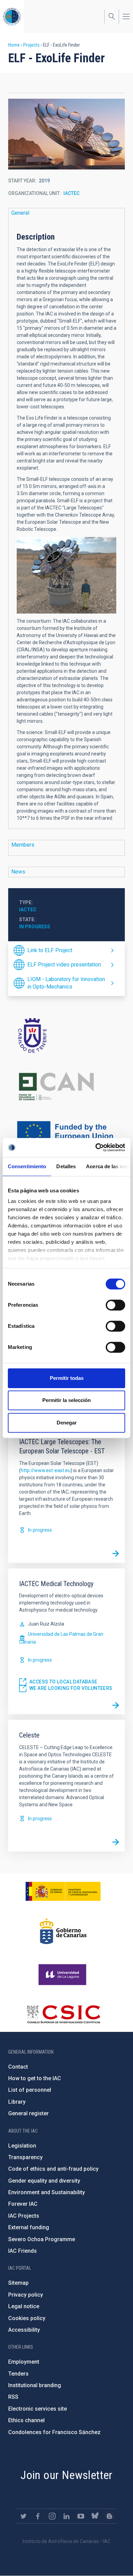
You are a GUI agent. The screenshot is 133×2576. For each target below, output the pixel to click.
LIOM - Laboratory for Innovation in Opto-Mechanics (66, 983)
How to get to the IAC (35, 2078)
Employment (24, 2362)
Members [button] (23, 845)
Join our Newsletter (66, 2475)
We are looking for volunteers (71, 1688)
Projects (31, 45)
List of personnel (30, 2090)
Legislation (22, 2146)
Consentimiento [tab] (27, 1166)
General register (28, 2113)
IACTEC (71, 193)
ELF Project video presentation (64, 965)
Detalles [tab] (66, 1166)
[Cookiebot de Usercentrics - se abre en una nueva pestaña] (96, 1147)
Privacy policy (26, 2295)
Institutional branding (35, 2385)
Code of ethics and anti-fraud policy (53, 2169)
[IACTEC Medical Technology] (116, 1705)
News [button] (18, 872)
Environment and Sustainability (47, 2192)
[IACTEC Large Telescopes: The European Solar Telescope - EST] (116, 1554)
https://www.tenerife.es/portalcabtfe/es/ (66, 1035)
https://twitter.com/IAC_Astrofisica (24, 2516)
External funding (29, 2227)
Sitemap (18, 2283)
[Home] (12, 17)
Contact (18, 2067)
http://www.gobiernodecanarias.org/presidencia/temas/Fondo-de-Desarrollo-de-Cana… (66, 1086)
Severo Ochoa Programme (42, 2239)
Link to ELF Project (50, 950)
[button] (66, 134)
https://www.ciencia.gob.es (63, 1891)
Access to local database (63, 1682)
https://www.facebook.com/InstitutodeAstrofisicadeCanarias (38, 2516)
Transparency (25, 2157)
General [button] (20, 213)
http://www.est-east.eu (46, 1470)
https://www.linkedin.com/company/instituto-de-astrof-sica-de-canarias (66, 2516)
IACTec (28, 910)
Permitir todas (67, 1378)
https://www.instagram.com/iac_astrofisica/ (52, 2516)
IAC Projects (24, 2216)
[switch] (115, 1305)
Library (17, 2102)
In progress (35, 927)
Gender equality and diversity (44, 2181)
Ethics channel (26, 2420)
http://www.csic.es (63, 2014)
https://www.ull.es (63, 1975)
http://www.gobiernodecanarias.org (63, 1931)
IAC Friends (23, 2251)
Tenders (18, 2374)
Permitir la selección (66, 1400)
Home (14, 45)
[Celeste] (116, 1842)
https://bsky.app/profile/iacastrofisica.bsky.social (95, 2516)
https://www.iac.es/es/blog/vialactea (109, 2516)
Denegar (67, 1423)
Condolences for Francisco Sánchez (54, 2432)
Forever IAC (23, 2204)
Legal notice (24, 2306)
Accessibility (24, 2330)
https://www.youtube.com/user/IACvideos (81, 2516)
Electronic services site (38, 2409)
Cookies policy (27, 2318)
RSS (13, 2397)
